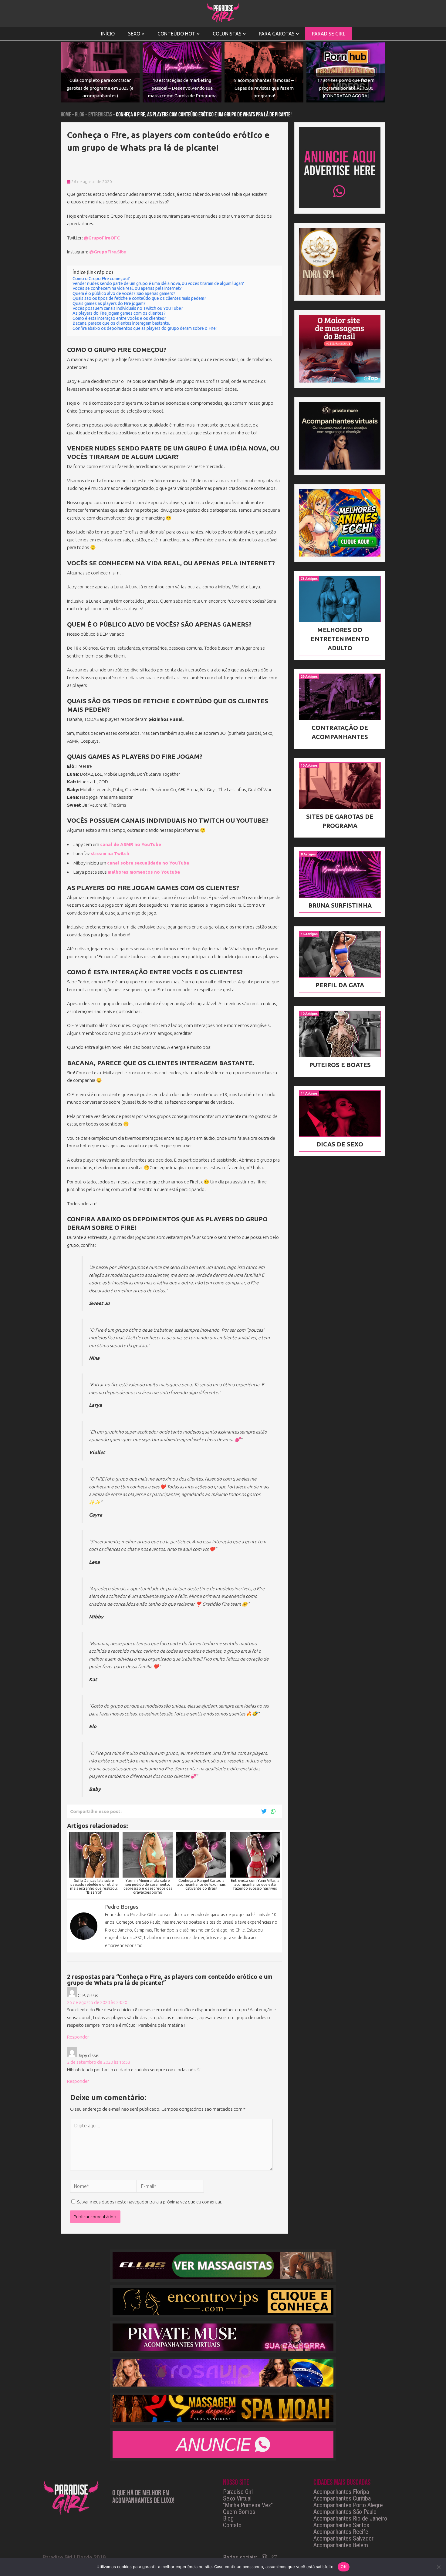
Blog (80, 115)
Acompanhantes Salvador (343, 2538)
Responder (78, 2037)
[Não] (438, 2567)
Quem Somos (239, 2512)
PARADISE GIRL (329, 34)
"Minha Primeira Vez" (248, 2505)
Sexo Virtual (237, 2498)
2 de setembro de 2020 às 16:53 (99, 2062)
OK (344, 2567)
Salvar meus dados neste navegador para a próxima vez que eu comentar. (150, 2202)
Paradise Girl (238, 2492)
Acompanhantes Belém (341, 2545)
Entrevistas (100, 115)
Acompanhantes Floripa (341, 2492)
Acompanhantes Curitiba (342, 2498)
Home (66, 115)
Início (108, 34)
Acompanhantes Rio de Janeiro (350, 2518)
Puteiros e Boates (340, 1065)
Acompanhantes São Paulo (345, 2512)
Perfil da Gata (340, 985)
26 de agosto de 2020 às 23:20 (97, 2002)
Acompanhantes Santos (341, 2525)
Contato (232, 2525)
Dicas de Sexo (340, 1144)
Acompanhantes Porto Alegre (348, 2505)
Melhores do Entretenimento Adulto (340, 639)
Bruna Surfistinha (340, 905)
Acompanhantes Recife (341, 2532)
